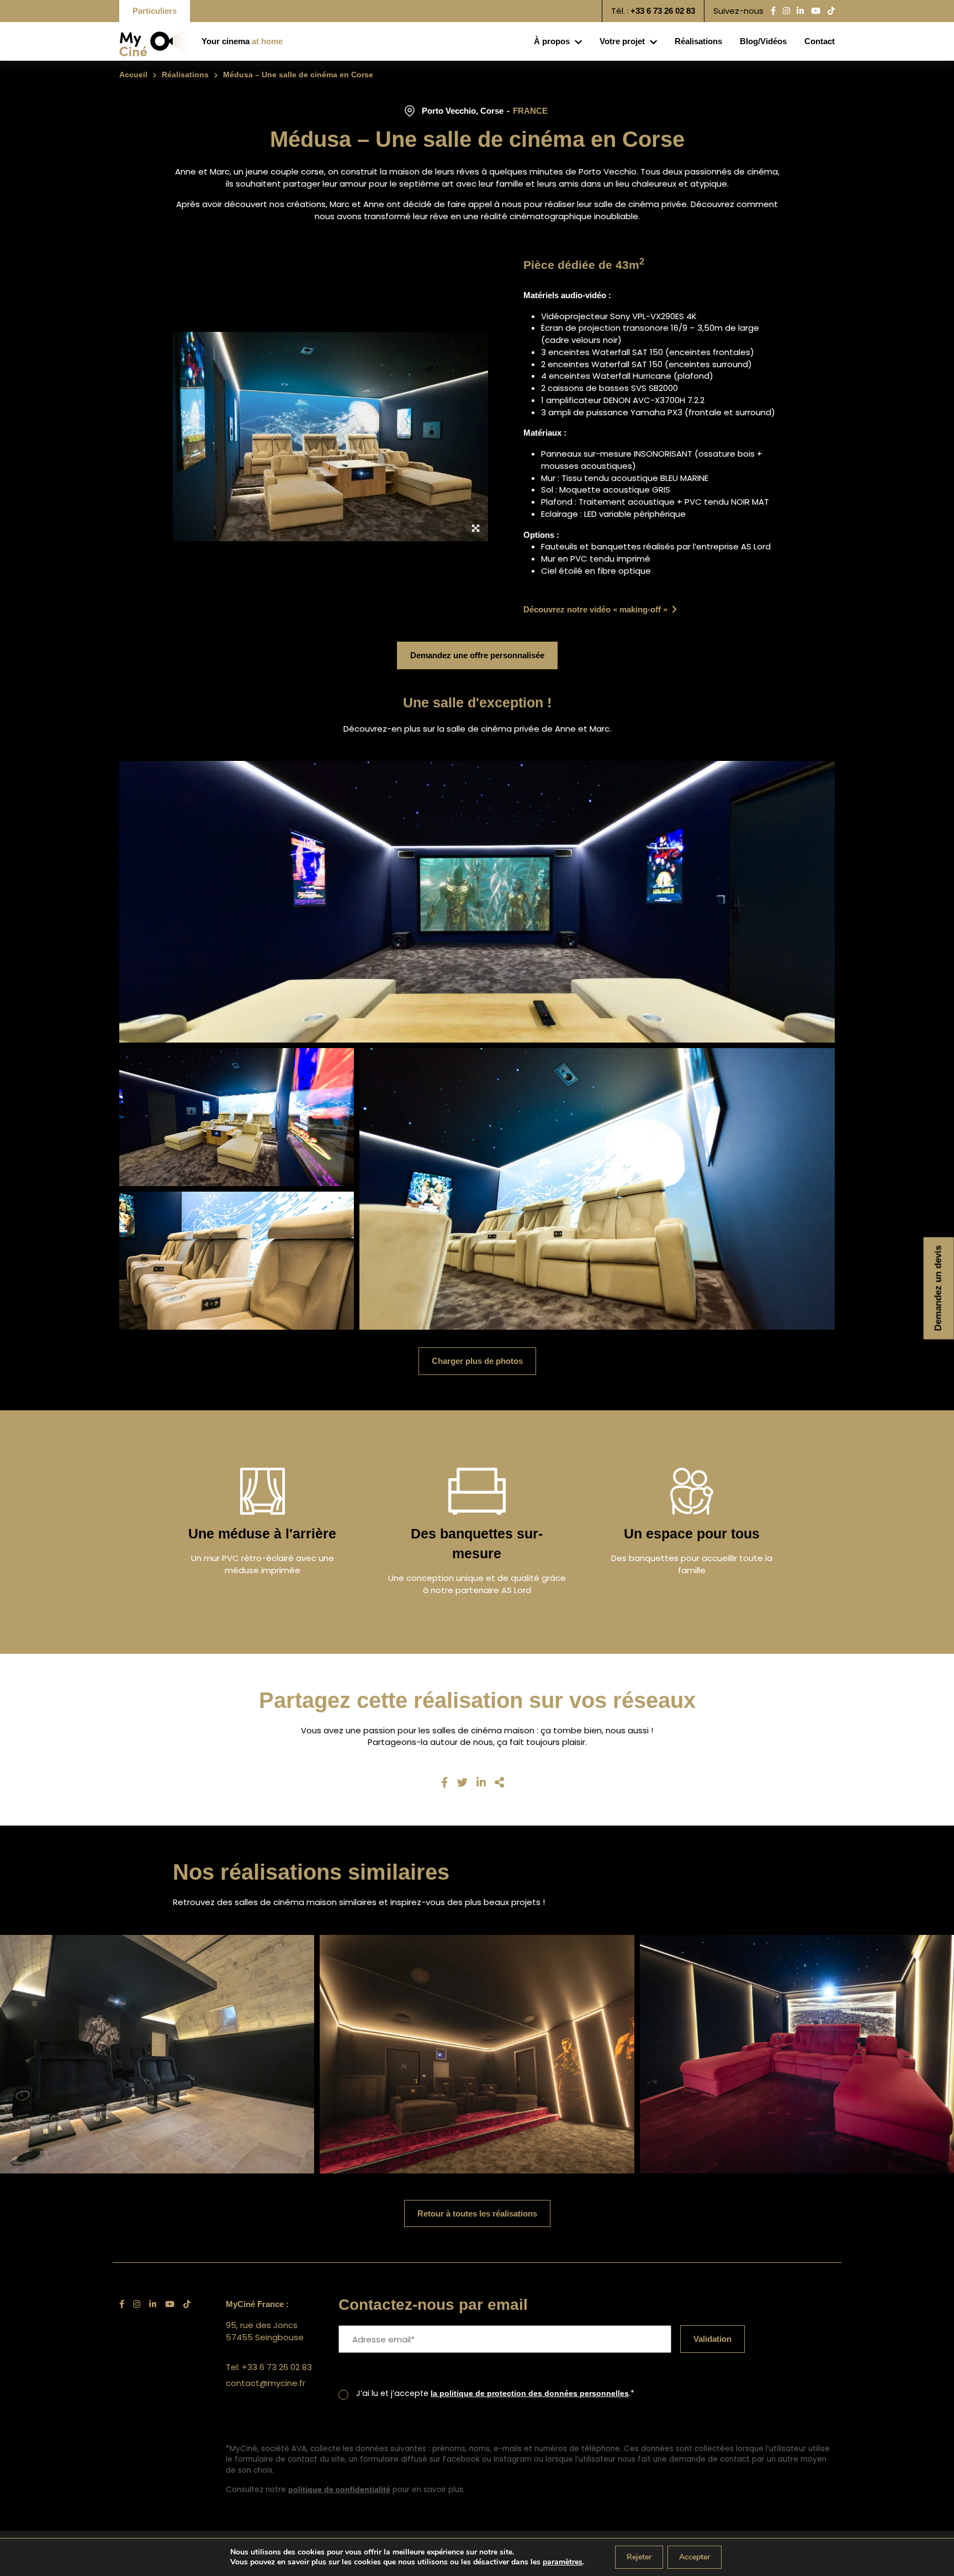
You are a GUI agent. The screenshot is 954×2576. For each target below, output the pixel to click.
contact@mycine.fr (266, 2383)
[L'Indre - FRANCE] (157, 2054)
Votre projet (599, 41)
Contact (816, 41)
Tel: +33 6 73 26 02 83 (269, 2367)
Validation (716, 2339)
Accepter (695, 2557)
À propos (523, 41)
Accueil (134, 75)
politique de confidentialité (341, 2490)
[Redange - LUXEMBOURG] (477, 2054)
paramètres (563, 2562)
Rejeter (639, 2557)
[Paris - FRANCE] (797, 2054)
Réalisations (682, 41)
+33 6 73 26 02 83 (658, 11)
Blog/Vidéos (753, 41)
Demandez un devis (939, 1288)
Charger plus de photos (477, 1361)
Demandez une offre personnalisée (477, 655)
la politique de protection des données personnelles (541, 2393)
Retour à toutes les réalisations (477, 2213)
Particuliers (158, 11)
